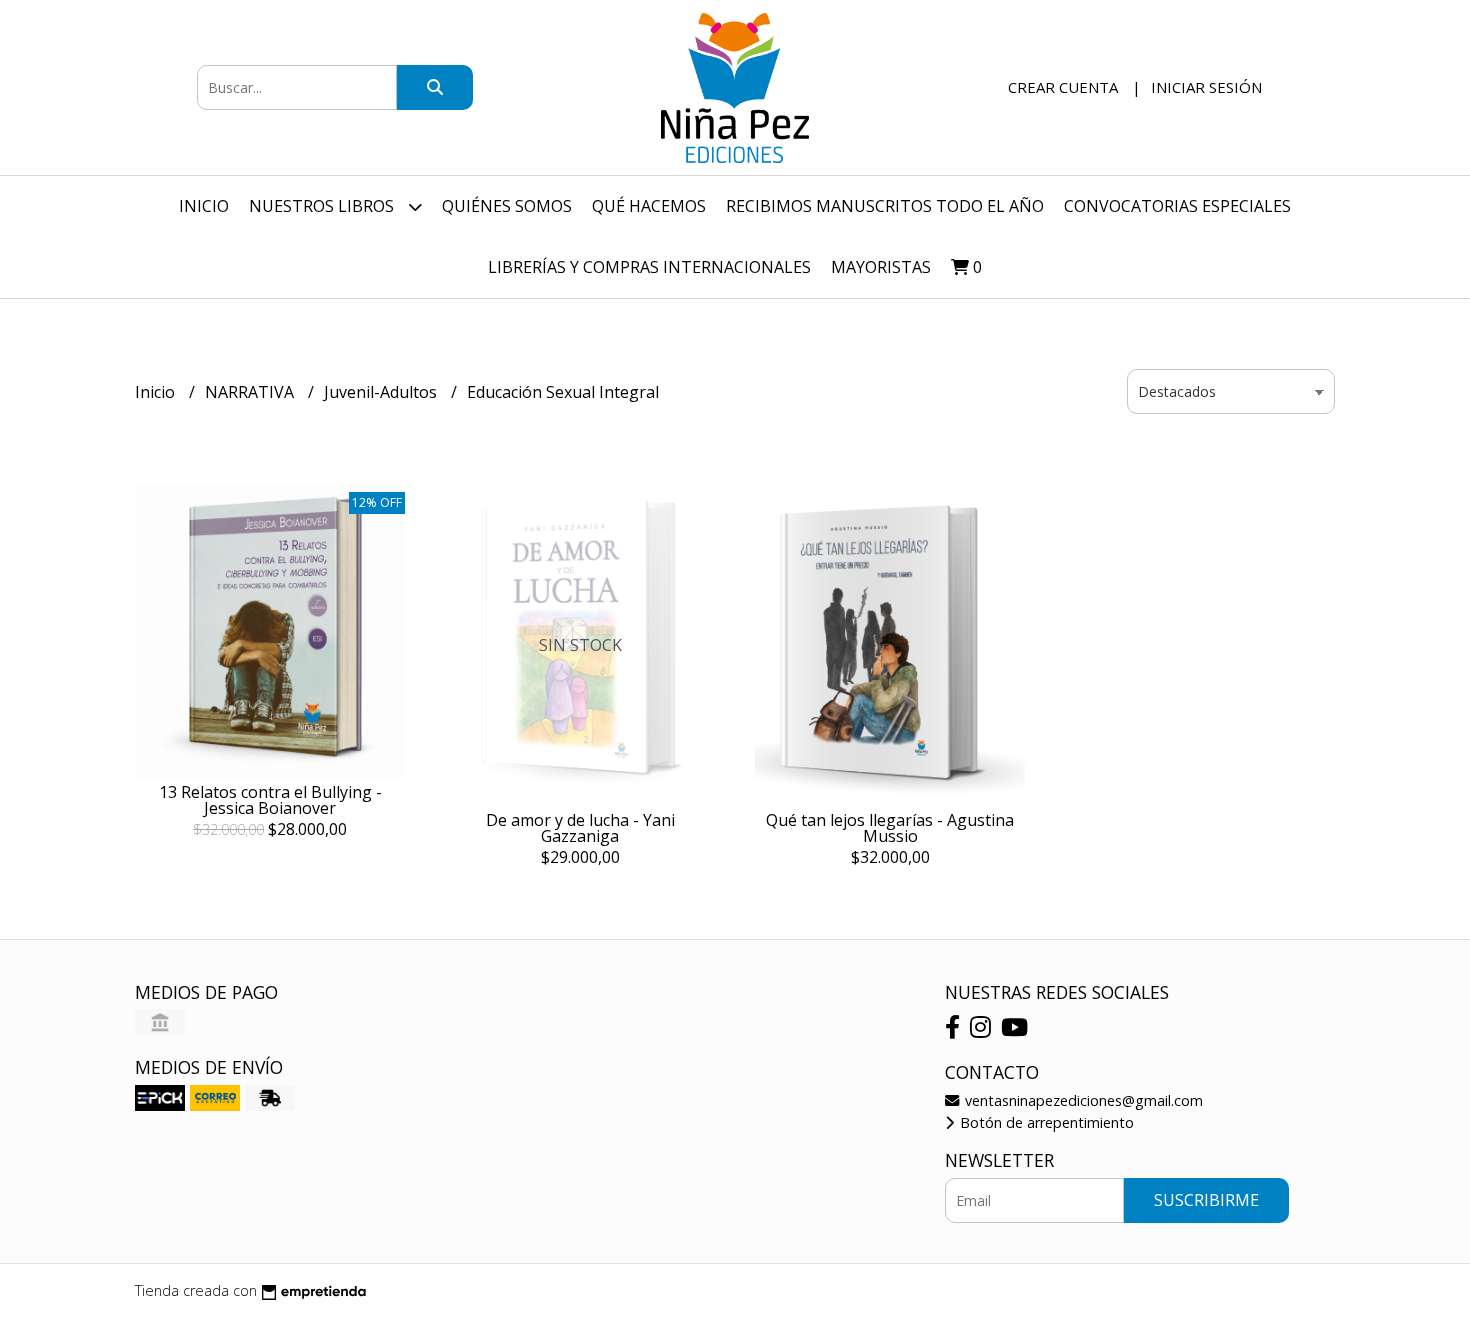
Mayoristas (881, 267)
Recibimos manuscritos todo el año (885, 206)
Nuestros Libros (323, 206)
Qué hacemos (649, 206)
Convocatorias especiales (1177, 206)
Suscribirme (1206, 1200)
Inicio (204, 206)
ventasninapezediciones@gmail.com (1082, 1100)
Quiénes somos (507, 206)
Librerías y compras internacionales (649, 267)
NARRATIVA (251, 392)
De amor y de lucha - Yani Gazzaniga (580, 828)
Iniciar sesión (1206, 87)
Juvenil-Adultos (382, 392)
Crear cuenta (1063, 87)
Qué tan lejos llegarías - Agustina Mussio (890, 828)
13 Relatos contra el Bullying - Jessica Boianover (270, 800)
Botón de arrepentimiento (1045, 1122)
